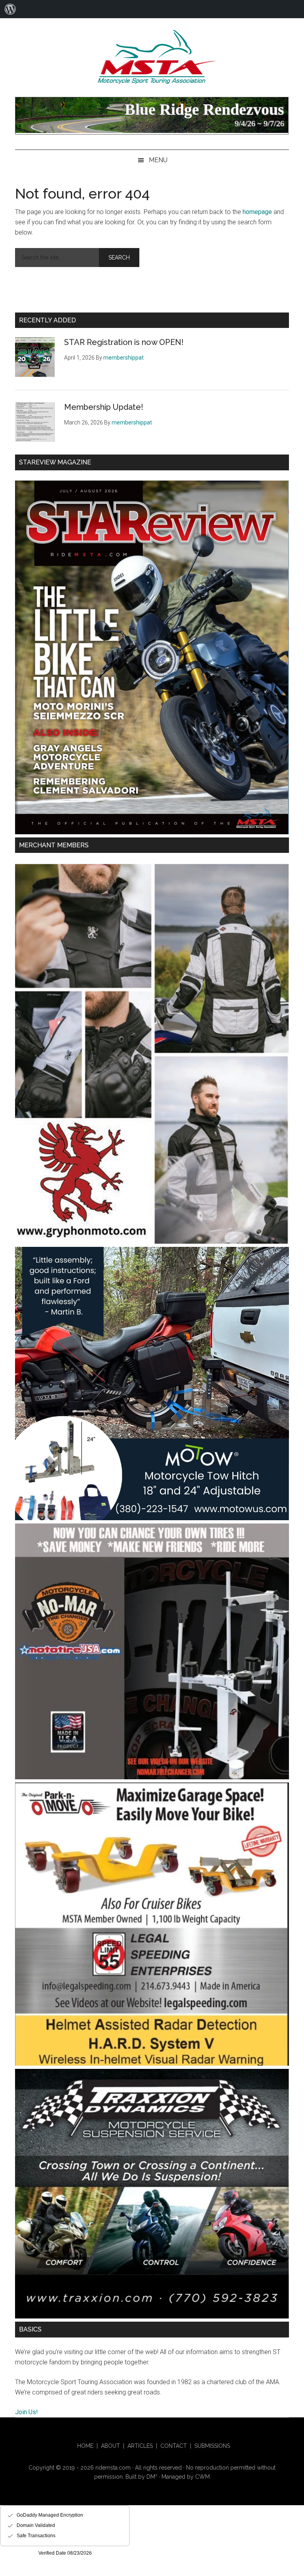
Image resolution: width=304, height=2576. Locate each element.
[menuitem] (10, 9)
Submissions (212, 2446)
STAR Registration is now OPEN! (124, 342)
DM (152, 2477)
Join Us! (27, 2412)
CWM (202, 2477)
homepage (257, 212)
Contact (174, 2446)
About (110, 2446)
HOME (85, 2446)
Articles (140, 2446)
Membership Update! (104, 407)
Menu (158, 160)
